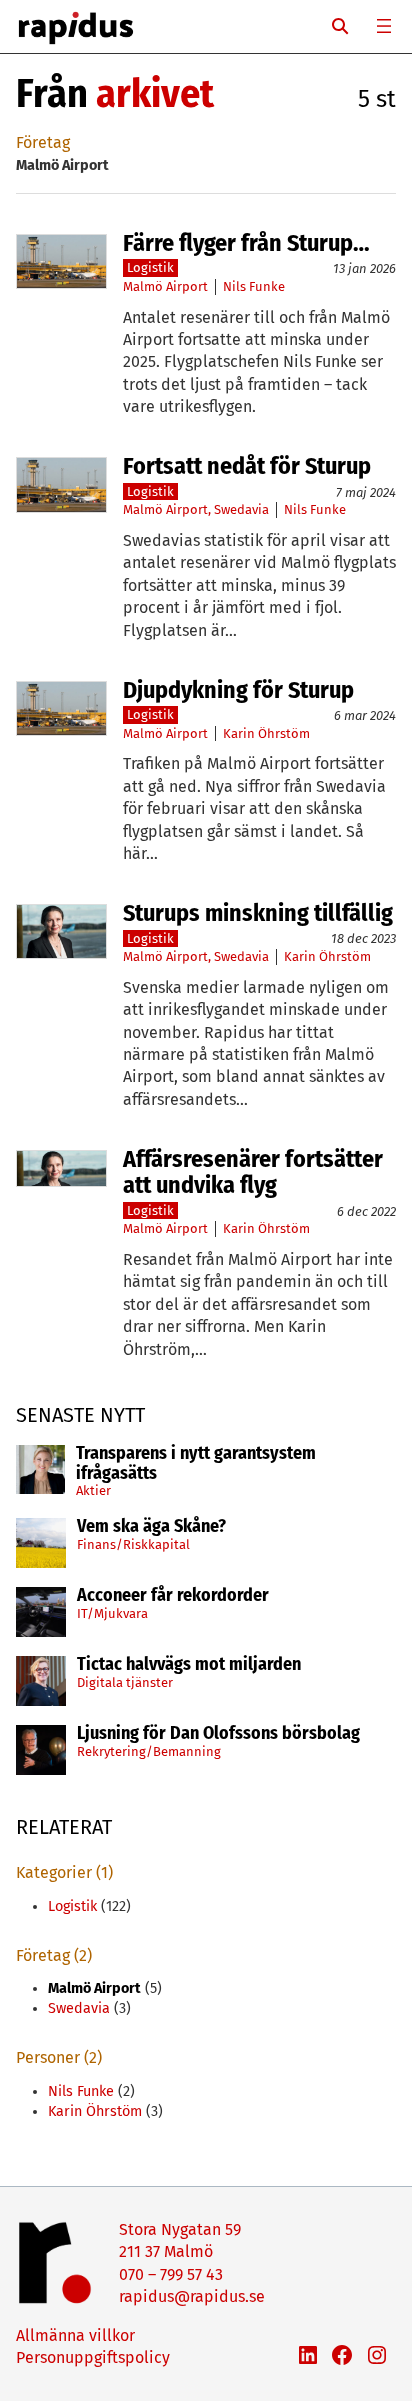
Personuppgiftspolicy (93, 2357)
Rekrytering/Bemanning (149, 1751)
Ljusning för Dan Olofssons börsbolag (218, 1734)
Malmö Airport (165, 286)
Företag (43, 142)
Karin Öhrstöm (266, 733)
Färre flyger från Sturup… (246, 243)
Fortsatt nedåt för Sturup (247, 466)
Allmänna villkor (75, 2335)
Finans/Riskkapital (133, 1544)
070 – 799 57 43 (171, 2274)
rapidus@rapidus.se (192, 2296)
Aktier (93, 1490)
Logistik (150, 267)
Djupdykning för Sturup (238, 690)
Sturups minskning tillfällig (258, 913)
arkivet (155, 94)
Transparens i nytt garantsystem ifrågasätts (196, 1464)
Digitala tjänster (125, 1682)
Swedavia (241, 509)
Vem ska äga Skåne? (151, 1527)
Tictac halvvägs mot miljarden (189, 1665)
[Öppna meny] (384, 26)
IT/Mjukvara (112, 1613)
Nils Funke (254, 286)
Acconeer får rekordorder (175, 1596)
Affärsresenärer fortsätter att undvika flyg (253, 1172)
